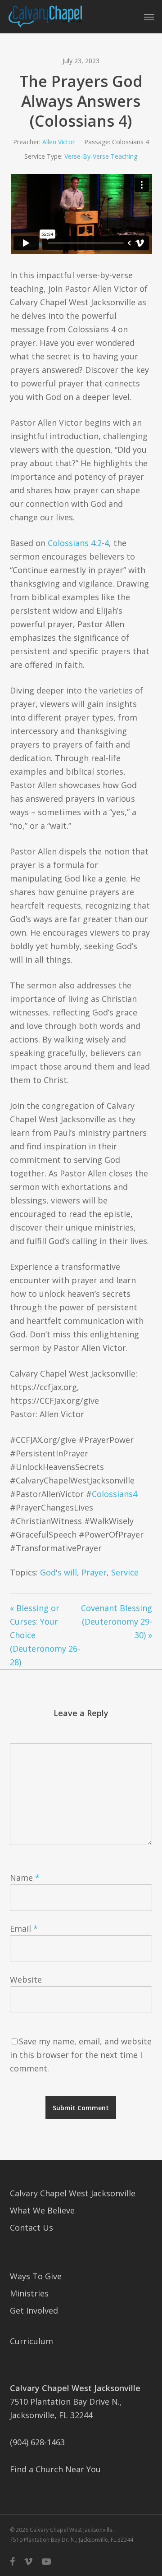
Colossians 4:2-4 (78, 543)
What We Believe (42, 2210)
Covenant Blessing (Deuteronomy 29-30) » (117, 1621)
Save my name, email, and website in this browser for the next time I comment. (81, 2055)
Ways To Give (36, 2276)
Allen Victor (58, 142)
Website (26, 1979)
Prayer (94, 1572)
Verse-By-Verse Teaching (101, 156)
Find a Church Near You (55, 2469)
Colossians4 (115, 1494)
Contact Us (31, 2227)
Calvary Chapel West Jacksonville (73, 2193)
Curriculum (31, 2341)
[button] (149, 17)
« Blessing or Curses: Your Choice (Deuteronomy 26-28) (45, 1635)
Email (24, 1929)
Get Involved (34, 2310)
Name (25, 1878)
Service (125, 1572)
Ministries (29, 2293)
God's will (58, 1572)
